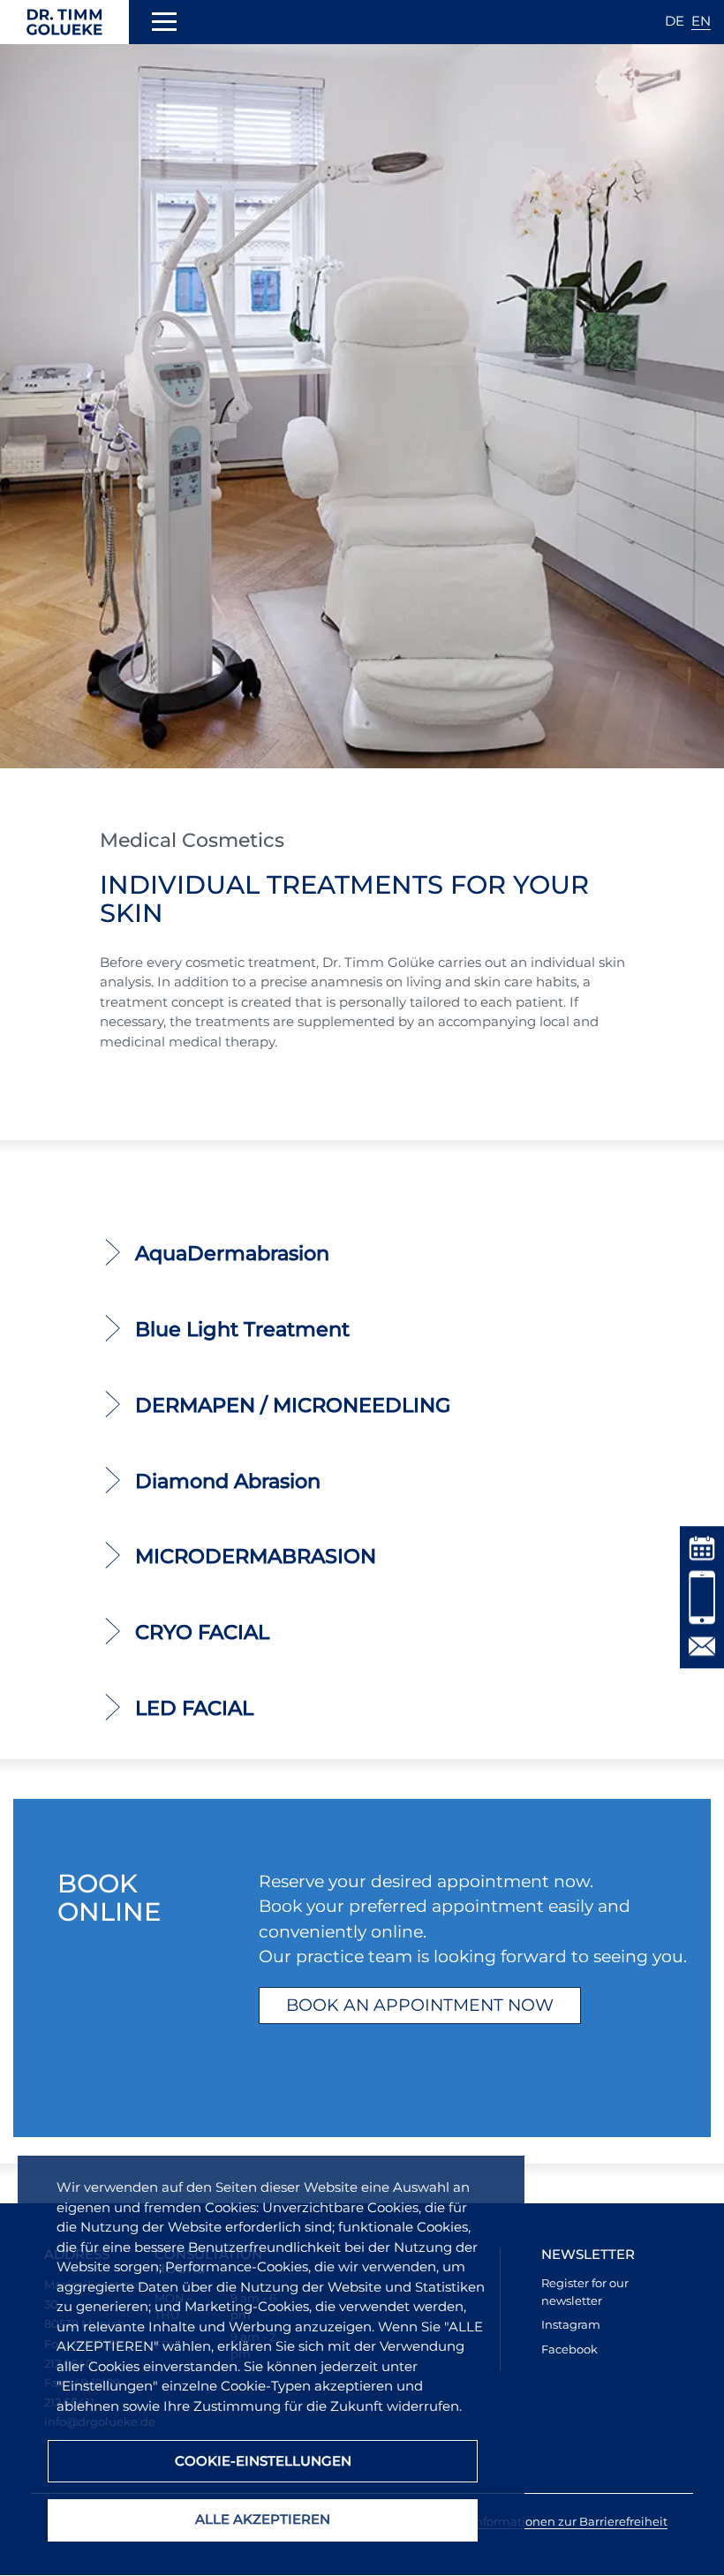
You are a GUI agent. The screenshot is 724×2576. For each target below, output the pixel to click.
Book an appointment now (420, 2005)
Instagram (571, 2324)
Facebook (569, 2349)
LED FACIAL (194, 1708)
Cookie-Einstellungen (263, 2461)
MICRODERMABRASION (256, 1556)
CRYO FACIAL (202, 1632)
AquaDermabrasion (232, 1253)
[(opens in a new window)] (702, 1547)
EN (701, 21)
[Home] (64, 22)
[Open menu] (164, 25)
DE (675, 21)
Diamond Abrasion (228, 1481)
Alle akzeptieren (263, 2519)
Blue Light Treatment (242, 1329)
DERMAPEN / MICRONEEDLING (293, 1405)
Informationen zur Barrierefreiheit (569, 2521)
